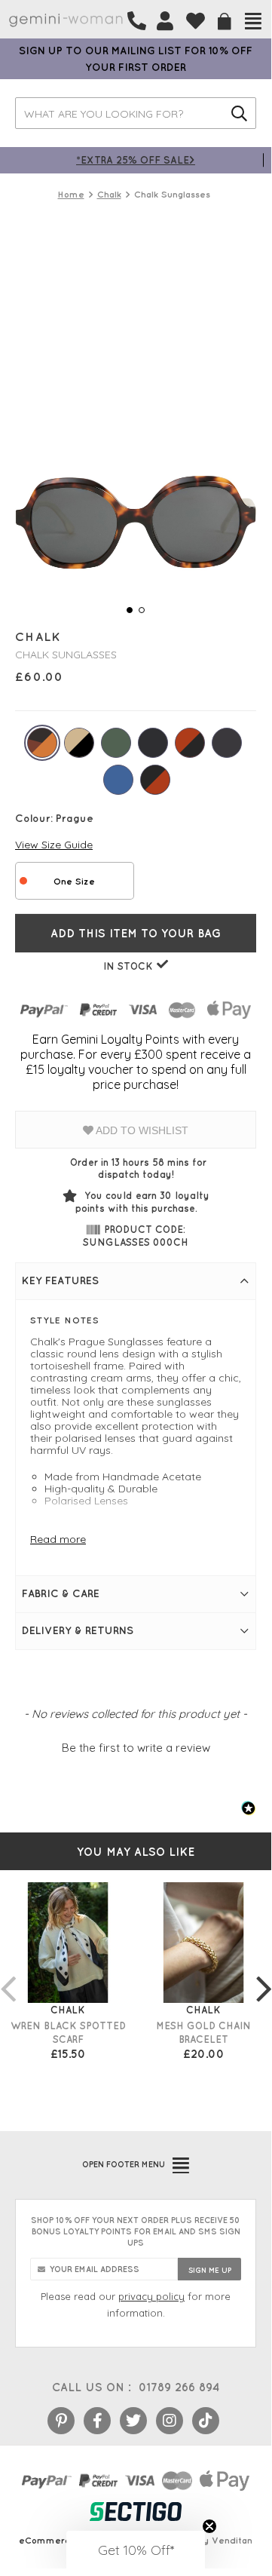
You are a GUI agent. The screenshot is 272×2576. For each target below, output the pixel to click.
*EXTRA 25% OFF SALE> (136, 159)
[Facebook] (97, 2421)
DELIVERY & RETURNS (78, 1630)
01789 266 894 (179, 2387)
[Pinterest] (61, 2421)
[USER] (165, 21)
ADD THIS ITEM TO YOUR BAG (136, 933)
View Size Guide (54, 845)
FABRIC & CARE (61, 1593)
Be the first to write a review (136, 1748)
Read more (58, 1539)
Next (264, 1973)
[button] (136, 1746)
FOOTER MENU (124, 2164)
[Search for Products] (239, 113)
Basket (225, 21)
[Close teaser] (209, 2526)
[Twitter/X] (133, 2421)
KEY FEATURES (60, 1280)
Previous (8, 1973)
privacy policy (151, 2296)
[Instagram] (170, 2421)
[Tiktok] (206, 2421)
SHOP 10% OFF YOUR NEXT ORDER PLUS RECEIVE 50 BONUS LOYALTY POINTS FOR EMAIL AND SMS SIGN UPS (136, 2231)
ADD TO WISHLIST (141, 1130)
